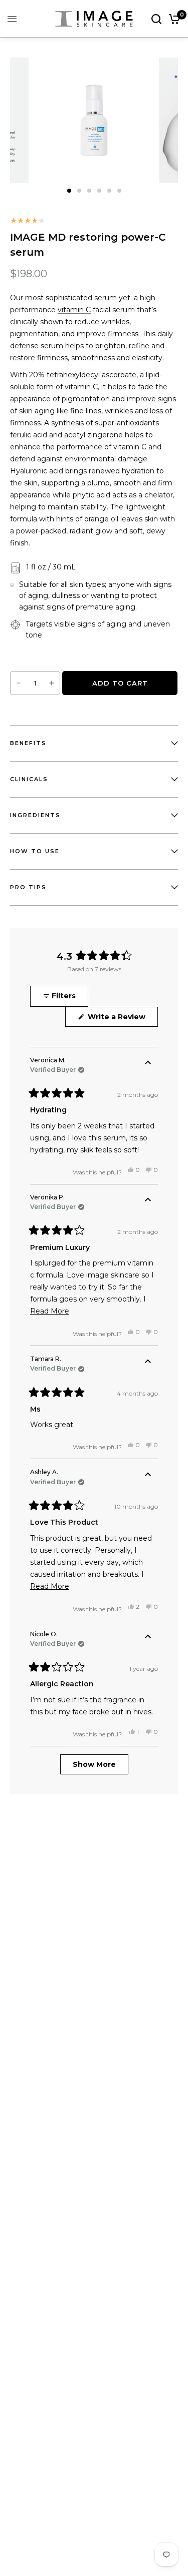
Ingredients (35, 815)
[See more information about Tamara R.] (148, 1362)
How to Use (35, 851)
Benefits (28, 743)
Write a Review (119, 1019)
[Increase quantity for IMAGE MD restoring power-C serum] (52, 683)
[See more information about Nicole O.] (148, 1637)
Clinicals (29, 779)
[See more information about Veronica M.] (148, 1063)
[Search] (156, 19)
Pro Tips (28, 887)
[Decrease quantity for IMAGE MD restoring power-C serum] (19, 683)
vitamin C (74, 310)
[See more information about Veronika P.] (148, 1200)
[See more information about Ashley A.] (148, 1475)
